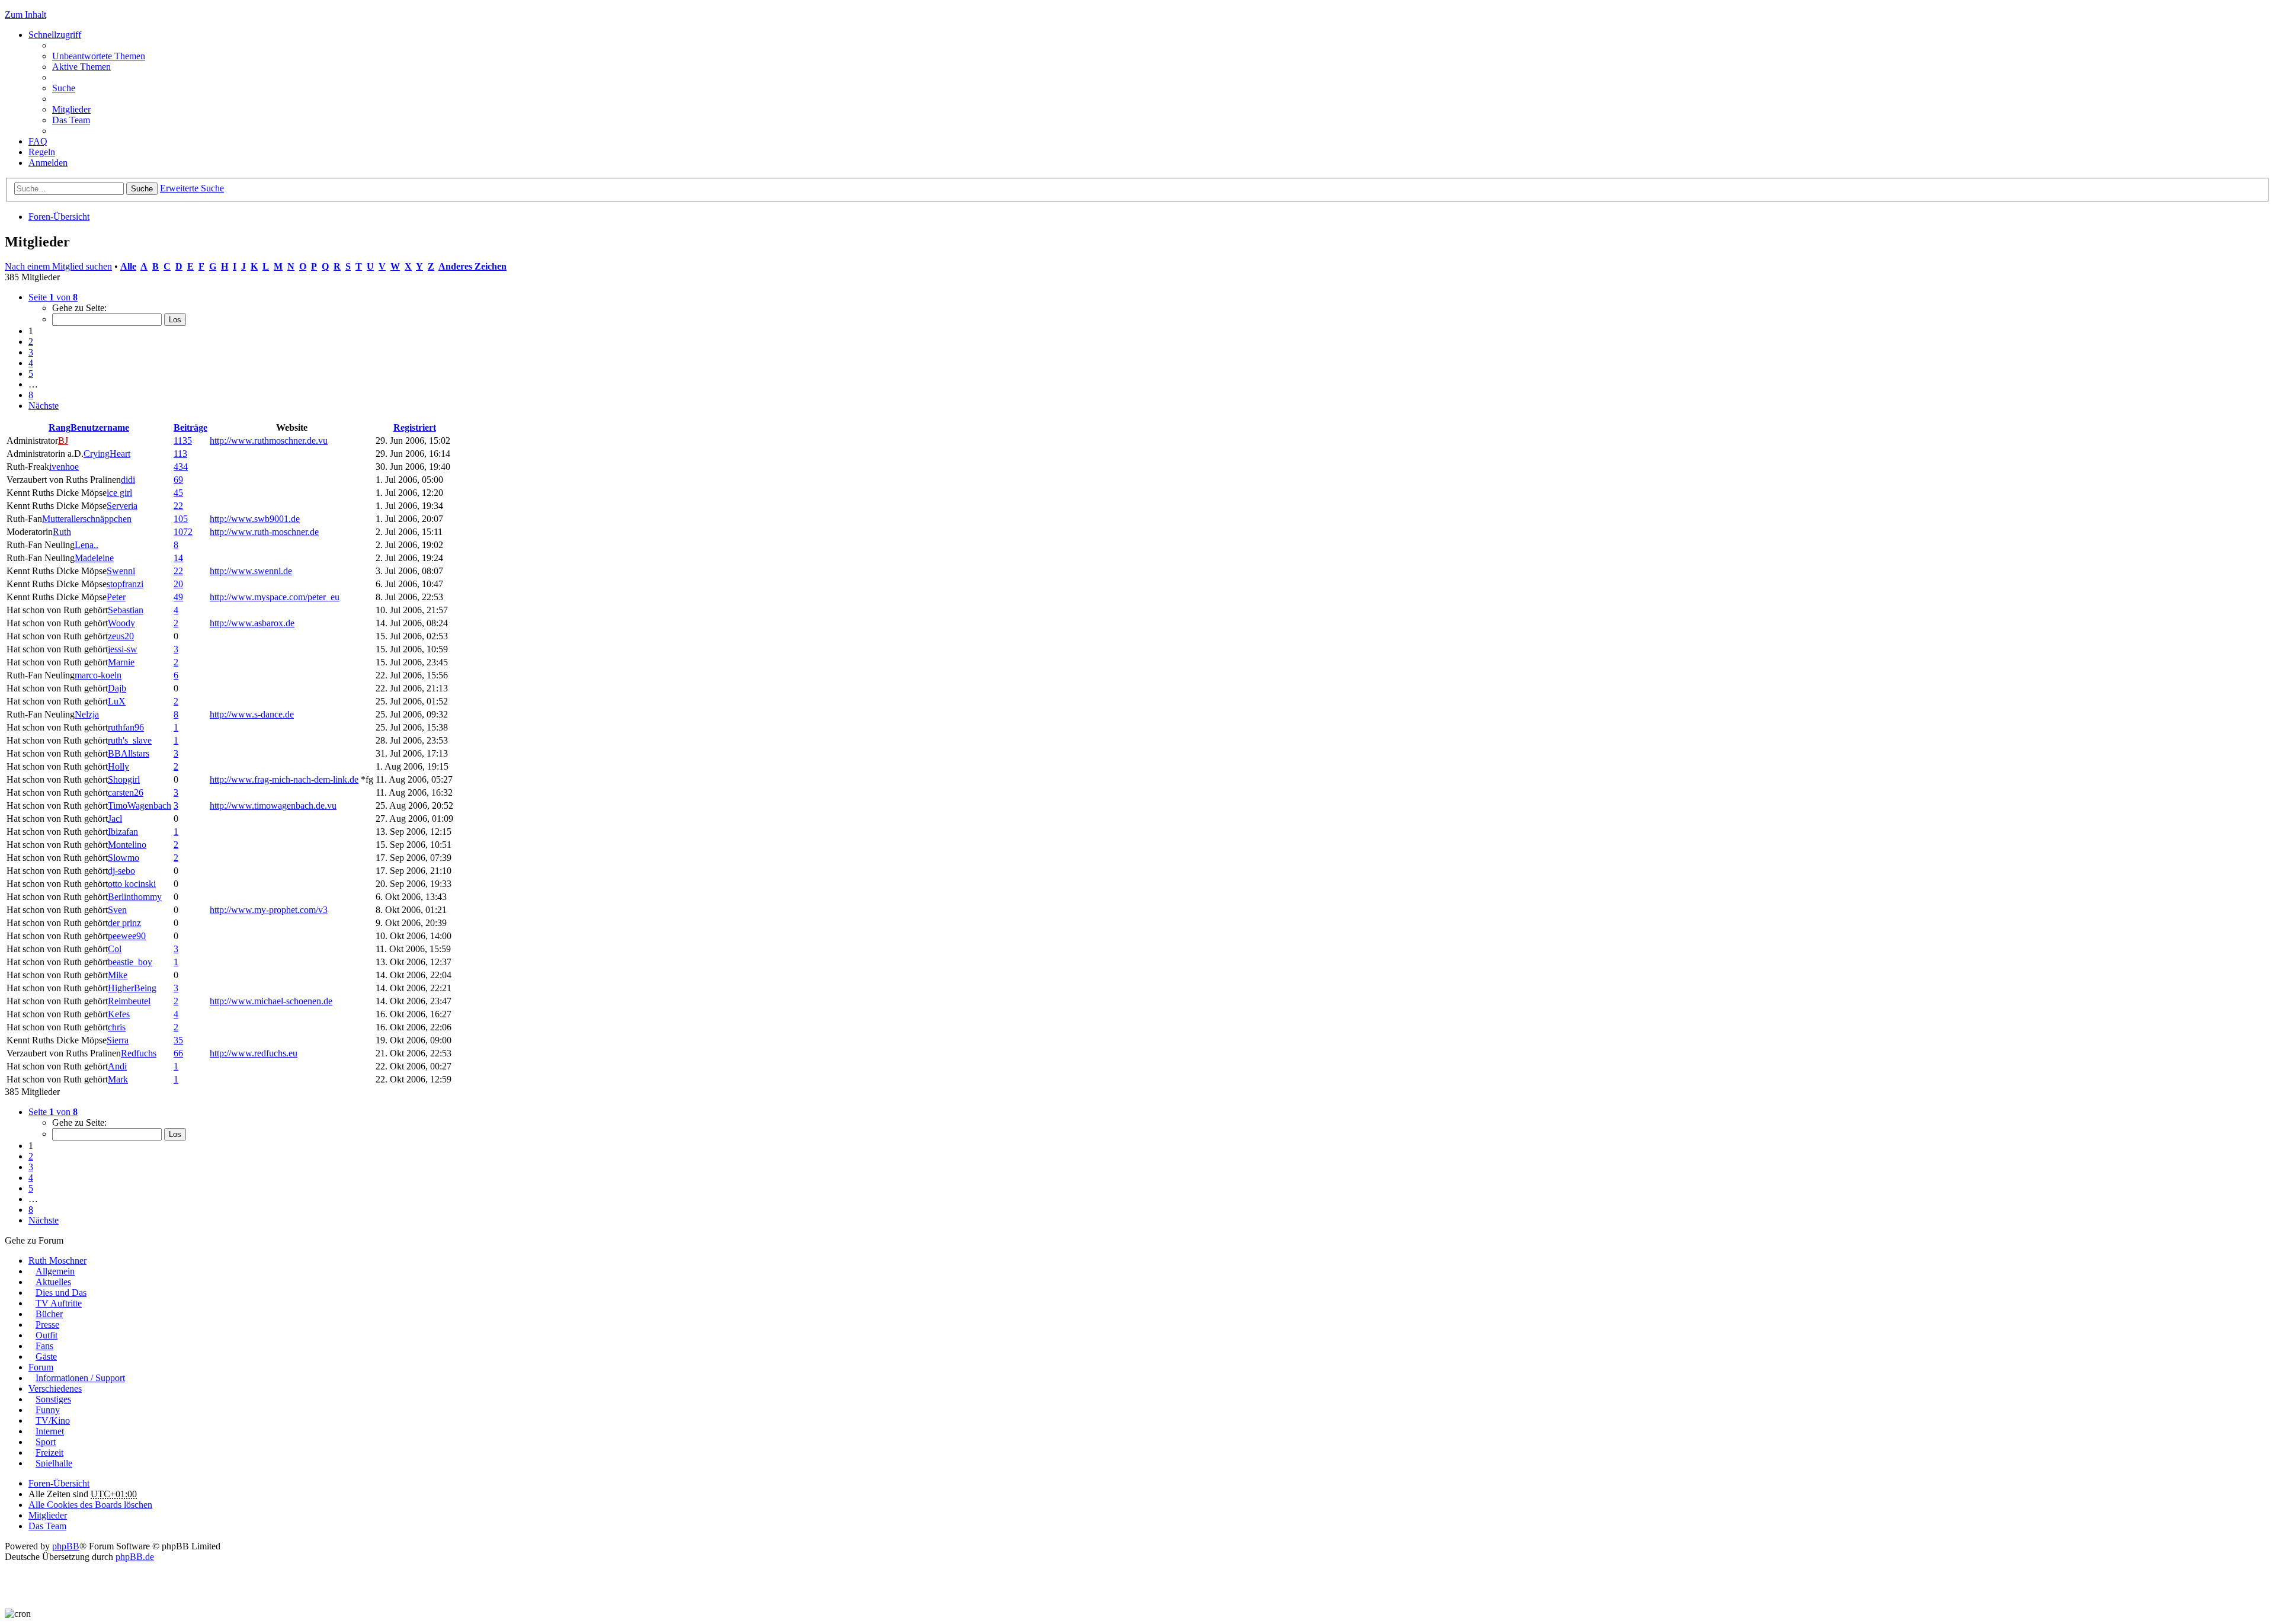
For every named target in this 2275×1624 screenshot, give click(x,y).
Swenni (121, 571)
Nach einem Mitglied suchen (58, 266)
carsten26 (126, 792)
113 (180, 454)
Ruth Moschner (57, 1261)
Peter (116, 597)
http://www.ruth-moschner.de (264, 532)
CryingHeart (107, 454)
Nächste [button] (44, 406)
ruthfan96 (126, 727)
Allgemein (55, 1271)
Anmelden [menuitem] (48, 163)
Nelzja (87, 714)
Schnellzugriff (55, 35)
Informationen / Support (80, 1378)
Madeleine (94, 558)
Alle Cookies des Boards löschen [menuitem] (90, 1505)
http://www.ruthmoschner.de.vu (269, 441)
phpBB (66, 1546)
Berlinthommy (135, 897)
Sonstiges (53, 1399)
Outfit (47, 1335)
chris (117, 1027)
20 (178, 584)
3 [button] (31, 352)
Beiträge (190, 427)
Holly (118, 766)
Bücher (49, 1314)
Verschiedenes (55, 1388)
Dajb (117, 688)
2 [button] (31, 342)
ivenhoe (64, 467)
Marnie (121, 662)
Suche (142, 189)
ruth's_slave (130, 740)
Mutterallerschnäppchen (87, 519)
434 (181, 467)
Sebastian (126, 610)
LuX (117, 701)
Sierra (118, 1040)
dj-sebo (121, 871)
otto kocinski (132, 884)
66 (178, 1053)
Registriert (415, 427)
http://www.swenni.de (251, 571)
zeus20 (121, 636)
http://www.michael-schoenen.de (271, 1001)
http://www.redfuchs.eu (254, 1053)
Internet (50, 1431)
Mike (118, 975)
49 (178, 597)
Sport (46, 1442)
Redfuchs (139, 1053)
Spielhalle (54, 1463)
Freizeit (49, 1452)
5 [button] (31, 374)
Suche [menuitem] (64, 88)
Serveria (122, 506)
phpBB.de (135, 1557)
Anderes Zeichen (472, 266)
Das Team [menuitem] (71, 120)
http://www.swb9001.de (255, 519)
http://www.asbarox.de (252, 623)
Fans (44, 1346)
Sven (117, 910)
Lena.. (86, 545)
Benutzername (100, 427)
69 (178, 480)
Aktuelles (53, 1282)
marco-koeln (98, 675)
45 (178, 493)
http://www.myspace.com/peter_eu (275, 597)
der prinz (124, 923)
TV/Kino (53, 1420)
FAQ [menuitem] (38, 141)
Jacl (115, 819)
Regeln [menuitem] (42, 152)
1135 (183, 441)
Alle (128, 266)
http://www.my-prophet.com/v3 (269, 910)
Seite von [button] (53, 297)
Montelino (127, 845)
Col (115, 949)
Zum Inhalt (25, 15)
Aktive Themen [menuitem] (81, 67)
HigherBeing (132, 988)
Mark (118, 1079)
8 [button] (31, 395)
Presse (47, 1324)
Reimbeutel (129, 1001)
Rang (60, 427)
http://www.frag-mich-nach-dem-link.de (284, 779)
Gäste (46, 1356)
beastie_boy (130, 962)
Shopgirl (124, 779)
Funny (48, 1410)
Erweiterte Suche (192, 188)
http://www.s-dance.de (252, 714)
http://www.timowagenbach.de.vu (273, 805)
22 (178, 506)
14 (178, 558)
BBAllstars (129, 753)
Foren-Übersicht (59, 217)
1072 (183, 532)
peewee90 (127, 936)
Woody (121, 623)
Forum (41, 1367)
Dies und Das (61, 1293)
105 (181, 519)
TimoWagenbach (140, 805)
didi (128, 480)
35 (178, 1040)
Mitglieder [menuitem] (71, 109)
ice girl (119, 493)
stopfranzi (125, 584)
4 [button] (31, 363)
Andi (117, 1066)
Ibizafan (123, 832)
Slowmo (124, 858)
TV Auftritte (59, 1303)
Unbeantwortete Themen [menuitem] (99, 56)
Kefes (119, 1014)
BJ (63, 441)
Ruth (62, 532)
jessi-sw (123, 649)
